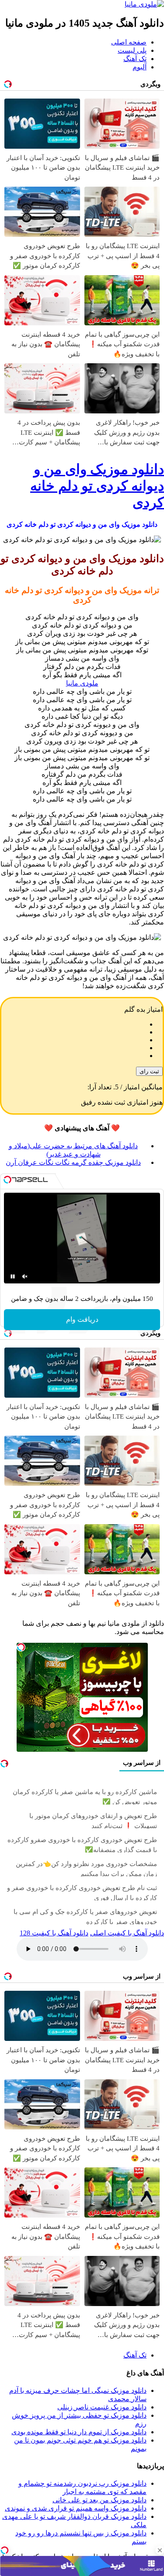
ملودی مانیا (82, 683)
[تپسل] (4, 2550)
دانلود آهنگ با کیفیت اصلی (127, 1933)
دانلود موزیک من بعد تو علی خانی (99, 2500)
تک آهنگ (135, 59)
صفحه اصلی (129, 42)
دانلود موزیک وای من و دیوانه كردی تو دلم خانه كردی (97, 486)
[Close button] (160, 2550)
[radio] (73, 1024)
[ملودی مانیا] (144, 4)
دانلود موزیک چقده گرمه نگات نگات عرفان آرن (73, 1162)
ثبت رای (149, 1071)
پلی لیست (132, 50)
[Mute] (25, 1276)
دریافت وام (82, 1319)
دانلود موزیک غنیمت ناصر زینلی (102, 2407)
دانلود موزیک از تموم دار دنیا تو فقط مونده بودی (79, 2432)
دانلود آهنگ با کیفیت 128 (54, 1933)
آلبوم (140, 67)
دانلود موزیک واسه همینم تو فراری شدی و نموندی (76, 2508)
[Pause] (13, 1276)
